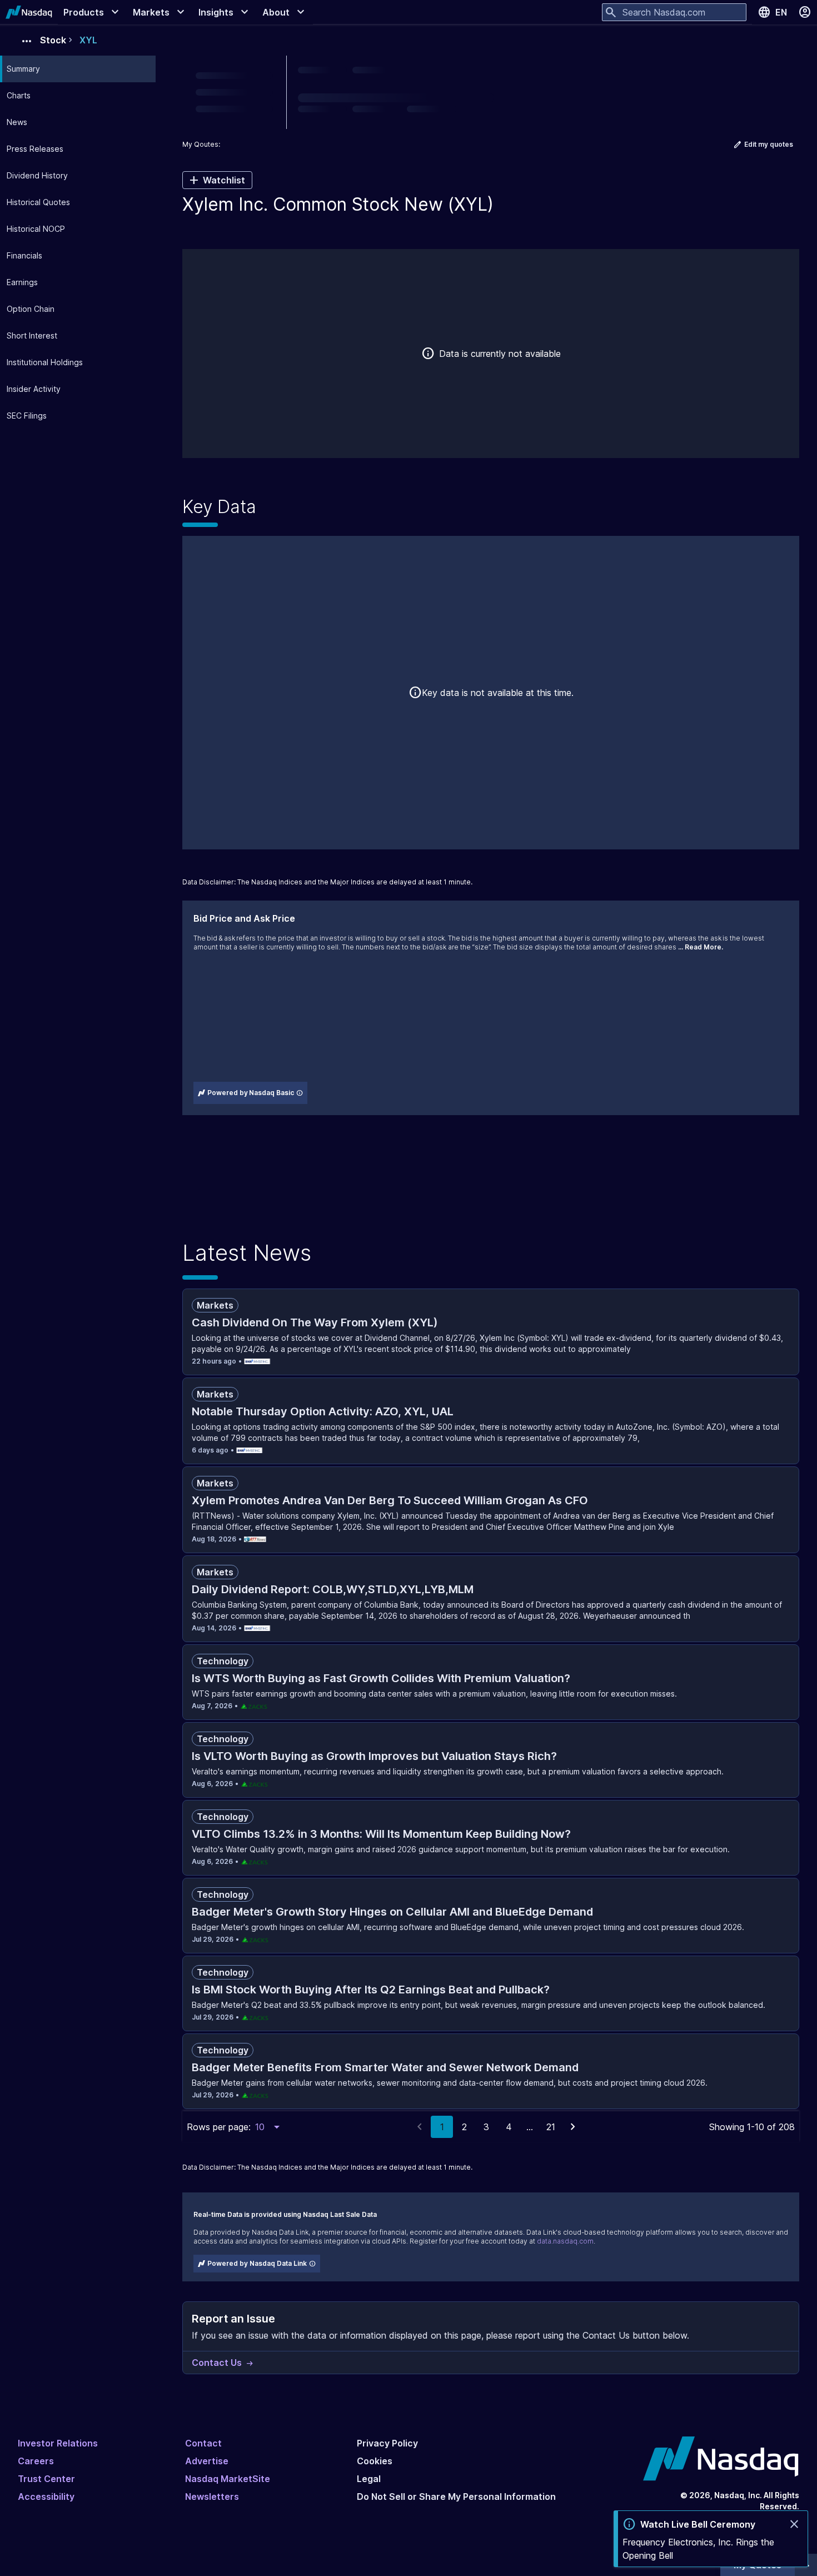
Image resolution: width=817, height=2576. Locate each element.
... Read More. (701, 947)
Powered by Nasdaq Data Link (257, 2263)
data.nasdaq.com (565, 2241)
